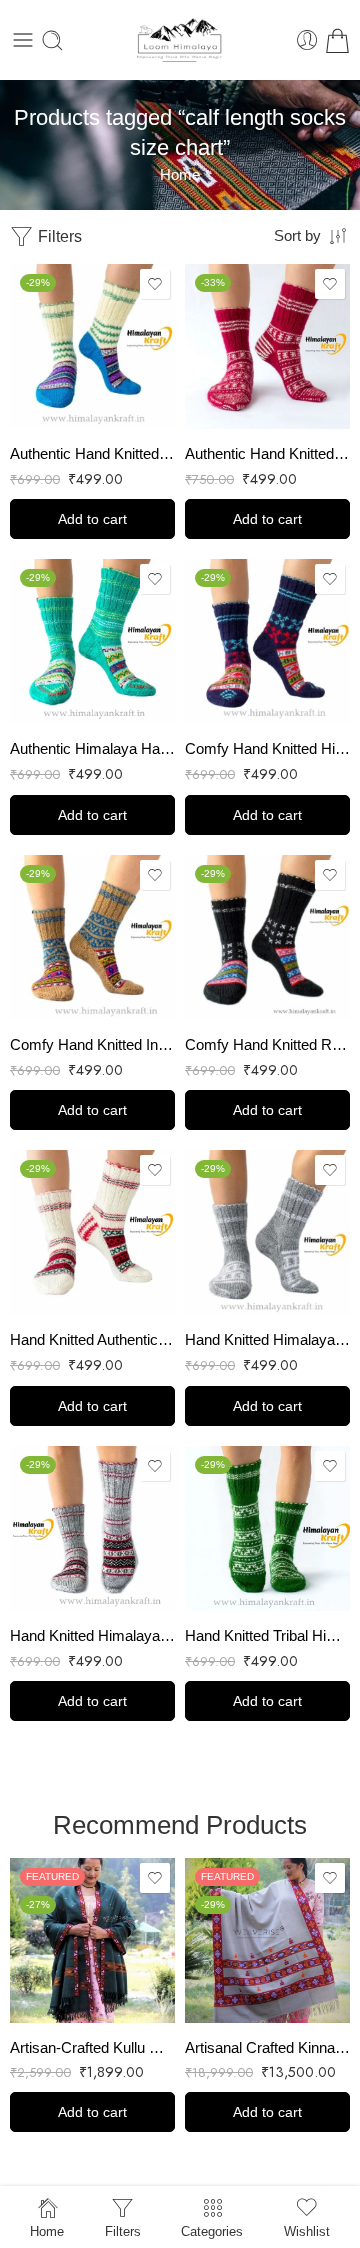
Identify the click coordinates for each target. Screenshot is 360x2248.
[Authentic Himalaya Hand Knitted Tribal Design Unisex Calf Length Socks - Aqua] (92, 641)
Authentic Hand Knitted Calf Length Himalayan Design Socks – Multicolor (92, 453)
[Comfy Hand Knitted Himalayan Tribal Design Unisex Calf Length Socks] (267, 641)
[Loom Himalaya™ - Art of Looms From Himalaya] (180, 40)
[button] (92, 519)
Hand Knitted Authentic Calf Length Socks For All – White (92, 1339)
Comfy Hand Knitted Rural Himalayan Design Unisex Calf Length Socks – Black (267, 1044)
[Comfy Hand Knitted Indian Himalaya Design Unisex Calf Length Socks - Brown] (92, 937)
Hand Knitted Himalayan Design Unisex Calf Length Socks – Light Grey (267, 1339)
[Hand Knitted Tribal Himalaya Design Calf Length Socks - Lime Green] (267, 1528)
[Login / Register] (307, 40)
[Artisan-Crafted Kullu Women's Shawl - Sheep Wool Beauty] (92, 1940)
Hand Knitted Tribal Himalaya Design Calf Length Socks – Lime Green (267, 1635)
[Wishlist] (155, 284)
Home (180, 175)
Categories (212, 2231)
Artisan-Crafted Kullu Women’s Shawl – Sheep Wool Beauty (92, 2047)
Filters (58, 236)
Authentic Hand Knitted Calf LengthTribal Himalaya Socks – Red (267, 453)
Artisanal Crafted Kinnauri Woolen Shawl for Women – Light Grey (267, 2047)
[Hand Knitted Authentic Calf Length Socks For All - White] (92, 1232)
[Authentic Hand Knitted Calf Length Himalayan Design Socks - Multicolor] (92, 346)
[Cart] (337, 40)
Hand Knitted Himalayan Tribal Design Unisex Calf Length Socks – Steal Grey (92, 1635)
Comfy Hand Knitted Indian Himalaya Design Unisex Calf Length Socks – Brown (92, 1044)
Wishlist (307, 2231)
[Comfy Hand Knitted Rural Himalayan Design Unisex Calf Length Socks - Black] (267, 937)
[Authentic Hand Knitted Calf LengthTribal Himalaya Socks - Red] (267, 346)
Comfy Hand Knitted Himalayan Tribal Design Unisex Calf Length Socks (267, 748)
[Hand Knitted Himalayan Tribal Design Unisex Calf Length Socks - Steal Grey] (92, 1528)
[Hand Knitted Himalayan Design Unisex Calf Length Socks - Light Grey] (267, 1232)
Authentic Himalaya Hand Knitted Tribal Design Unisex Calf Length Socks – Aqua (92, 748)
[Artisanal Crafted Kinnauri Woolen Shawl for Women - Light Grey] (267, 1940)
